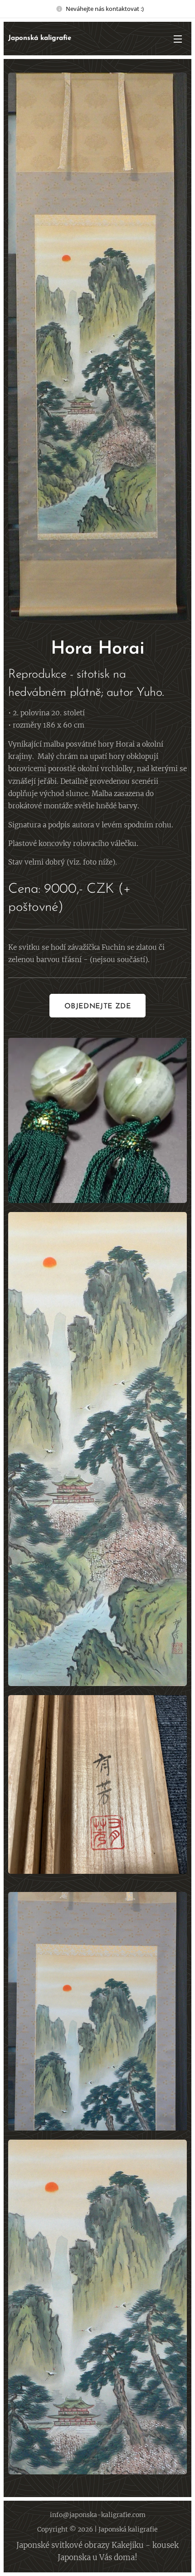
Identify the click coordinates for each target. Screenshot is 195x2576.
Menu (178, 39)
